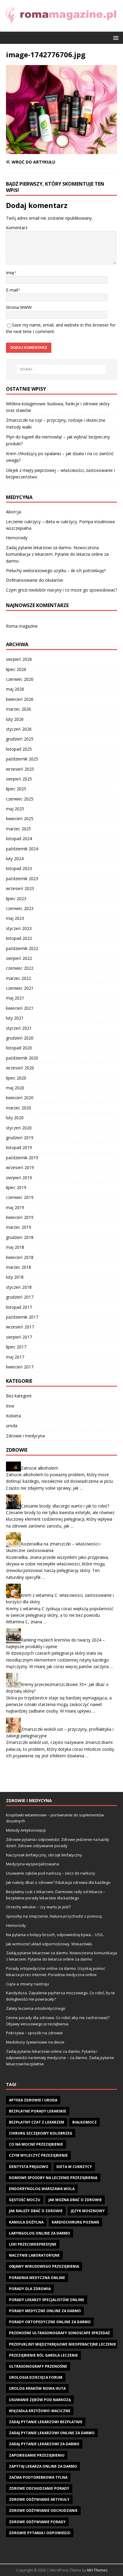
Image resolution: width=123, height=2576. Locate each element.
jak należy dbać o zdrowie (36, 2211)
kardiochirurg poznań (75, 2222)
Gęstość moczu (25, 2200)
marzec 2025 (19, 829)
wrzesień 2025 (20, 769)
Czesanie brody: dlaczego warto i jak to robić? (65, 1506)
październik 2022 (22, 948)
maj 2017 (15, 1357)
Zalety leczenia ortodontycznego (36, 2008)
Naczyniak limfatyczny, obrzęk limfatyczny (44, 1855)
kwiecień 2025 (20, 819)
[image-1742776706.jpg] (61, 151)
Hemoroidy (17, 538)
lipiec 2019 (16, 1187)
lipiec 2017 (16, 1347)
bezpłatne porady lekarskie (38, 2111)
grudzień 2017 (20, 1297)
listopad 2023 (19, 868)
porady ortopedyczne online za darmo (50, 2322)
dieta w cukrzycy (74, 2167)
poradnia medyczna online (37, 2278)
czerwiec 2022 (20, 968)
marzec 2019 (19, 1227)
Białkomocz (84, 2122)
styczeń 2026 (19, 729)
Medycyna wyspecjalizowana (33, 1864)
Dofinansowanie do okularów (34, 580)
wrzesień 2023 (20, 888)
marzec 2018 (19, 1267)
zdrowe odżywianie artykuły (39, 2499)
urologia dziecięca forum (36, 2377)
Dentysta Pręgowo (29, 2167)
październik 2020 (22, 1058)
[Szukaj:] (62, 369)
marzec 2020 (19, 1108)
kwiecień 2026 (20, 699)
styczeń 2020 (19, 1128)
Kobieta (13, 1416)
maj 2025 (15, 809)
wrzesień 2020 (20, 1068)
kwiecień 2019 (20, 1217)
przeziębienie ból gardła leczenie (43, 2355)
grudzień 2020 (20, 1038)
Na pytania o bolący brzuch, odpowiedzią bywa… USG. (55, 1935)
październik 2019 (22, 1158)
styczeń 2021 (19, 1028)
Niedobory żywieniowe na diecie (35, 2042)
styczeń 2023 (19, 928)
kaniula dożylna (26, 2222)
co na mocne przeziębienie (36, 2144)
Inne (10, 1406)
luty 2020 (15, 1118)
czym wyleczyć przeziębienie (38, 2155)
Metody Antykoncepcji (26, 1830)
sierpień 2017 (19, 1337)
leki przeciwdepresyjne (33, 2244)
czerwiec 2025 (20, 799)
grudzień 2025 (20, 739)
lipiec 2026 (16, 669)
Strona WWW (19, 307)
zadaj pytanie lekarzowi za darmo (44, 2444)
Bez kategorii (19, 1396)
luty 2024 (15, 859)
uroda (12, 1426)
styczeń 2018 (19, 1287)
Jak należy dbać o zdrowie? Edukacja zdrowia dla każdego (58, 1882)
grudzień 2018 (20, 1237)
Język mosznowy (88, 2211)
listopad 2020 (19, 1048)
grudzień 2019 (20, 1138)
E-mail (12, 290)
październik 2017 (22, 1317)
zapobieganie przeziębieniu (37, 2455)
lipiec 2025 (16, 789)
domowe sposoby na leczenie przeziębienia (53, 2178)
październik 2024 (22, 849)
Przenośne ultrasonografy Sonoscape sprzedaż (59, 2333)
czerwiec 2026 (20, 679)
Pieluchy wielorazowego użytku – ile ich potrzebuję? (56, 571)
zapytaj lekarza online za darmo (43, 2466)
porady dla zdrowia (30, 2289)
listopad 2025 (19, 749)
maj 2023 (15, 918)
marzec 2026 (19, 709)
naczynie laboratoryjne (34, 2255)
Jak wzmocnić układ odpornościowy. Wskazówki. (49, 1944)
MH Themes (97, 2570)
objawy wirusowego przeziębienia (44, 2266)
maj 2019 (15, 1207)
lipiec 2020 (16, 1078)
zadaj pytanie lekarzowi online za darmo (52, 2433)
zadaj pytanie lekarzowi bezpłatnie (46, 2422)
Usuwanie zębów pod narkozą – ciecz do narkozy (51, 1873)
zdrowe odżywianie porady (37, 2522)
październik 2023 (22, 879)
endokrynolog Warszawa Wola (42, 2189)
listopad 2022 (19, 938)
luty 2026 (15, 719)
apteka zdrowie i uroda (33, 2100)
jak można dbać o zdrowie (75, 2200)
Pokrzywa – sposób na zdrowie (34, 2033)
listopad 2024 (19, 839)
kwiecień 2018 (20, 1257)
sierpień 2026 (19, 659)
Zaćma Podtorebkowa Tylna (38, 2477)
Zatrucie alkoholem (40, 1468)
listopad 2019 (19, 1147)
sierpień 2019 (19, 1178)
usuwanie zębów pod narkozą (40, 2400)
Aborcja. (14, 512)
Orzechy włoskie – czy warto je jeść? (38, 1907)
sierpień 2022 (19, 958)
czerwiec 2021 (20, 988)
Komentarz (17, 228)
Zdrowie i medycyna (25, 1436)
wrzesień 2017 (20, 1327)
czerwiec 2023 (20, 908)
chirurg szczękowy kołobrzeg (41, 2133)
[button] (115, 37)
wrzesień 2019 (20, 1167)
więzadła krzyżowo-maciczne (40, 2411)
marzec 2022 (19, 978)
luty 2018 (15, 1277)
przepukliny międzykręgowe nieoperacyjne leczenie (63, 2344)
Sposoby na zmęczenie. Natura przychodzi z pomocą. (54, 1916)
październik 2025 (22, 759)
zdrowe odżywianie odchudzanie (43, 2510)
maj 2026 (15, 689)
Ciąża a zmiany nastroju (27, 1984)
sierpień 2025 (19, 779)
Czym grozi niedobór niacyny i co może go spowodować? (61, 590)
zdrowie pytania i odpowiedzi (40, 2533)
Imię (10, 273)
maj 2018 (15, 1247)
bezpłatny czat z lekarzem (37, 2122)
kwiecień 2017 (20, 1367)
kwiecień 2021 (20, 1008)
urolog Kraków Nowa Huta (37, 2388)
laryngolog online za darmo (40, 2233)
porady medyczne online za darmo (45, 2311)
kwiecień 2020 (20, 1098)
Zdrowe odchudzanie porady (39, 2488)
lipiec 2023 (16, 899)
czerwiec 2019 (20, 1197)
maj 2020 (15, 1088)
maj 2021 (15, 998)
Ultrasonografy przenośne (38, 2366)
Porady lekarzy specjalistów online (47, 2300)
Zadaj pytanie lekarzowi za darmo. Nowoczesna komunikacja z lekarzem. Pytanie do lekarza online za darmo (57, 554)
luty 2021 (15, 1018)
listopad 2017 (19, 1307)
